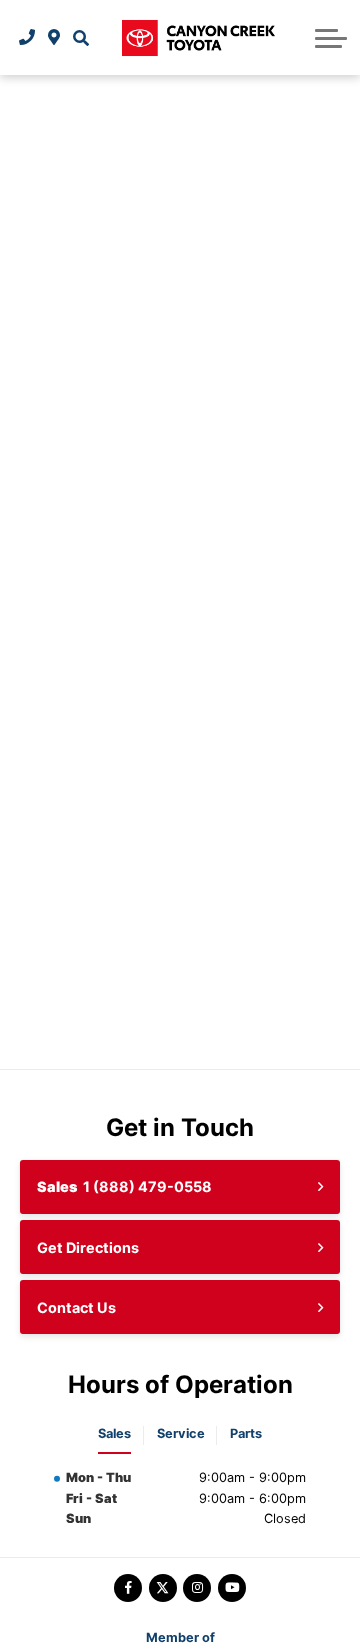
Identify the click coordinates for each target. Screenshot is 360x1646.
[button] (80, 38)
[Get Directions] (54, 38)
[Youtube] (232, 1588)
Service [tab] (181, 1433)
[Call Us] (27, 38)
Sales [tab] (114, 1433)
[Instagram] (197, 1588)
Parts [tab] (246, 1433)
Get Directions (88, 1247)
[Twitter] (163, 1588)
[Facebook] (128, 1588)
